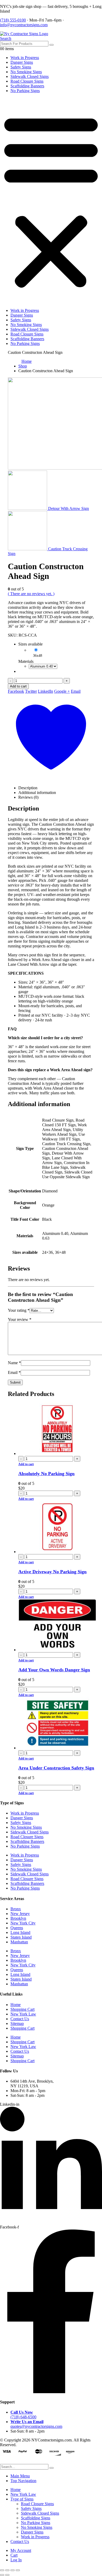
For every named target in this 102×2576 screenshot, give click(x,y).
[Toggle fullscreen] (7, 2570)
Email (76, 691)
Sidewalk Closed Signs (30, 76)
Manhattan (19, 1942)
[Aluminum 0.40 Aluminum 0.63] (43, 666)
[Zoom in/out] (2, 2570)
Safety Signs (21, 67)
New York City (23, 1923)
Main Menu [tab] (20, 2476)
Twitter (31, 691)
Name (14, 1363)
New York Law (23, 2014)
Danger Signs (22, 62)
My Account (21, 2550)
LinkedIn (46, 691)
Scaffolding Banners (27, 86)
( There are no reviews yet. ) (31, 594)
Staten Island (21, 1937)
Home (16, 2005)
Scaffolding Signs (36, 2518)
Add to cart (18, 686)
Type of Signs (22, 2499)
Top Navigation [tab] (23, 2481)
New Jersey (20, 1914)
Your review (20, 1319)
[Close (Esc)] (18, 2570)
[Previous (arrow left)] (2, 2575)
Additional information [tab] (37, 793)
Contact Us (20, 2019)
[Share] (13, 2570)
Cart (14, 2555)
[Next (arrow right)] (7, 2575)
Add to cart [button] (26, 1464)
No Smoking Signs (26, 72)
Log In (16, 2560)
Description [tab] (28, 788)
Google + (62, 691)
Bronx (16, 1909)
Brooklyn (18, 1918)
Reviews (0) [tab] (28, 797)
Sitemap (17, 2023)
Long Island (20, 1932)
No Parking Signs (25, 91)
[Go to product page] (56, 1429)
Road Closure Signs (27, 81)
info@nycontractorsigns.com (24, 25)
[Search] (52, 45)
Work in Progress (25, 58)
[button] (6, 38)
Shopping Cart (22, 2009)
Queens (17, 1928)
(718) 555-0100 (13, 20)
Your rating (19, 1310)
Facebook (16, 691)
